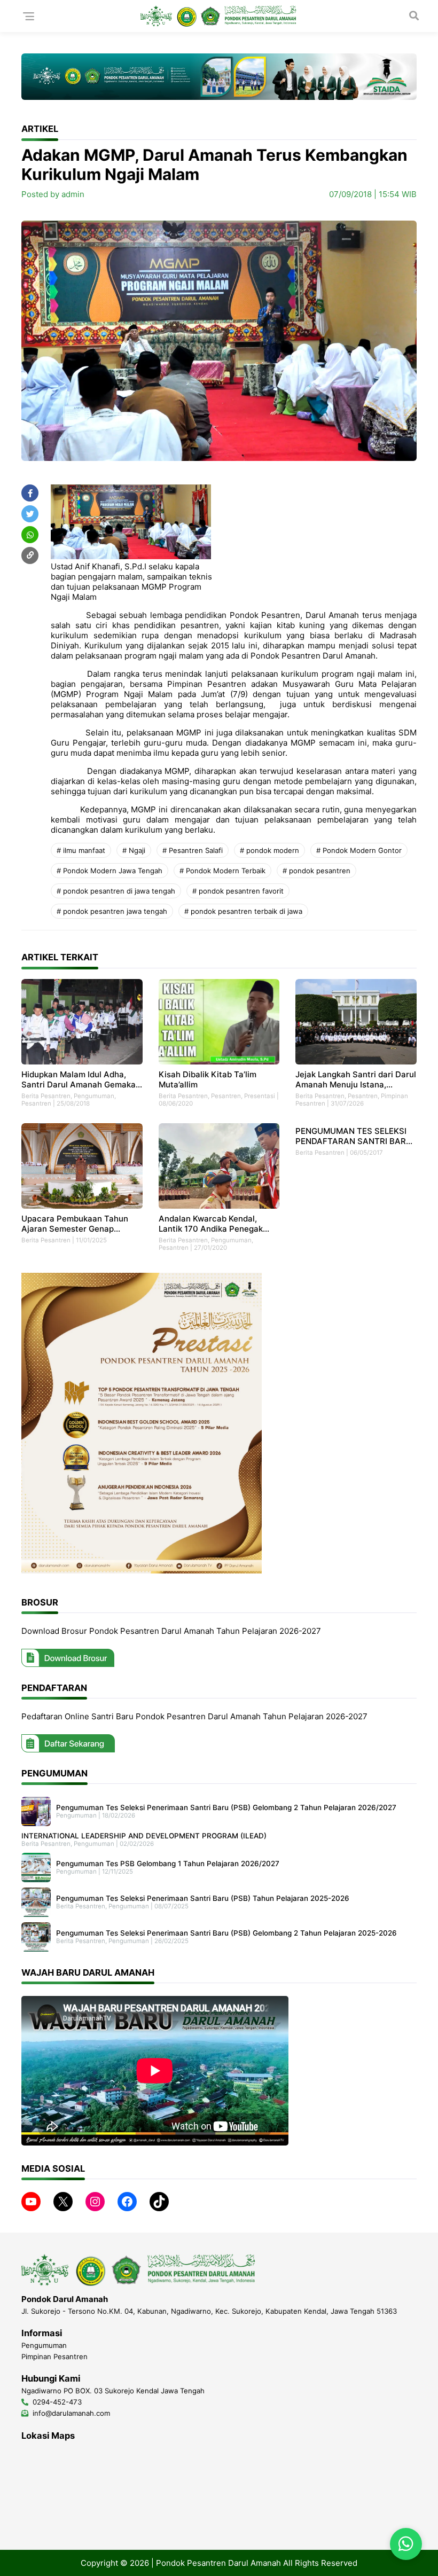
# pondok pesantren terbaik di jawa (243, 911)
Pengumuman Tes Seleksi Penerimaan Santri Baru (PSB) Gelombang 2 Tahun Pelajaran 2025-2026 (226, 1933)
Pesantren (36, 1103)
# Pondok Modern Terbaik (222, 871)
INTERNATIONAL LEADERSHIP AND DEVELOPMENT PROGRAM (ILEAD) (144, 1836)
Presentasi (260, 1096)
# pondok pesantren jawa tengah (112, 911)
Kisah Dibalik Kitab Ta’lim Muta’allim (208, 1079)
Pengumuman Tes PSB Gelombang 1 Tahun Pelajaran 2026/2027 (168, 1864)
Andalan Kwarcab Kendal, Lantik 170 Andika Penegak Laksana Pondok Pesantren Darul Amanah (211, 1224)
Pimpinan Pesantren (54, 2356)
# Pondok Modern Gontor (359, 850)
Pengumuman (94, 1096)
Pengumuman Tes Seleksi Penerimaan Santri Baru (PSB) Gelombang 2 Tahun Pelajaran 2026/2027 (226, 1807)
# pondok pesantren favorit (238, 891)
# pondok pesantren (316, 871)
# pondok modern (269, 850)
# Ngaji (134, 850)
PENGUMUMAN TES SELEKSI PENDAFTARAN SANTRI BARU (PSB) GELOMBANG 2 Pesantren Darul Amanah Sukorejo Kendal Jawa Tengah (354, 1136)
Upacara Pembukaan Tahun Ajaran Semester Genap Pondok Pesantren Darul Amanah (75, 1224)
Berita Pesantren (46, 1096)
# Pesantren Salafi (193, 850)
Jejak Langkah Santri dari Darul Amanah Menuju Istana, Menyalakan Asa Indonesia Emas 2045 (356, 1079)
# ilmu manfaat (81, 850)
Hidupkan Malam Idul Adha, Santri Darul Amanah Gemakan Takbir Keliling (81, 1079)
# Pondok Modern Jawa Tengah (109, 871)
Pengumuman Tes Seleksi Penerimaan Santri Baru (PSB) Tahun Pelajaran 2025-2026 (203, 1898)
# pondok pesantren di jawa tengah (116, 891)
